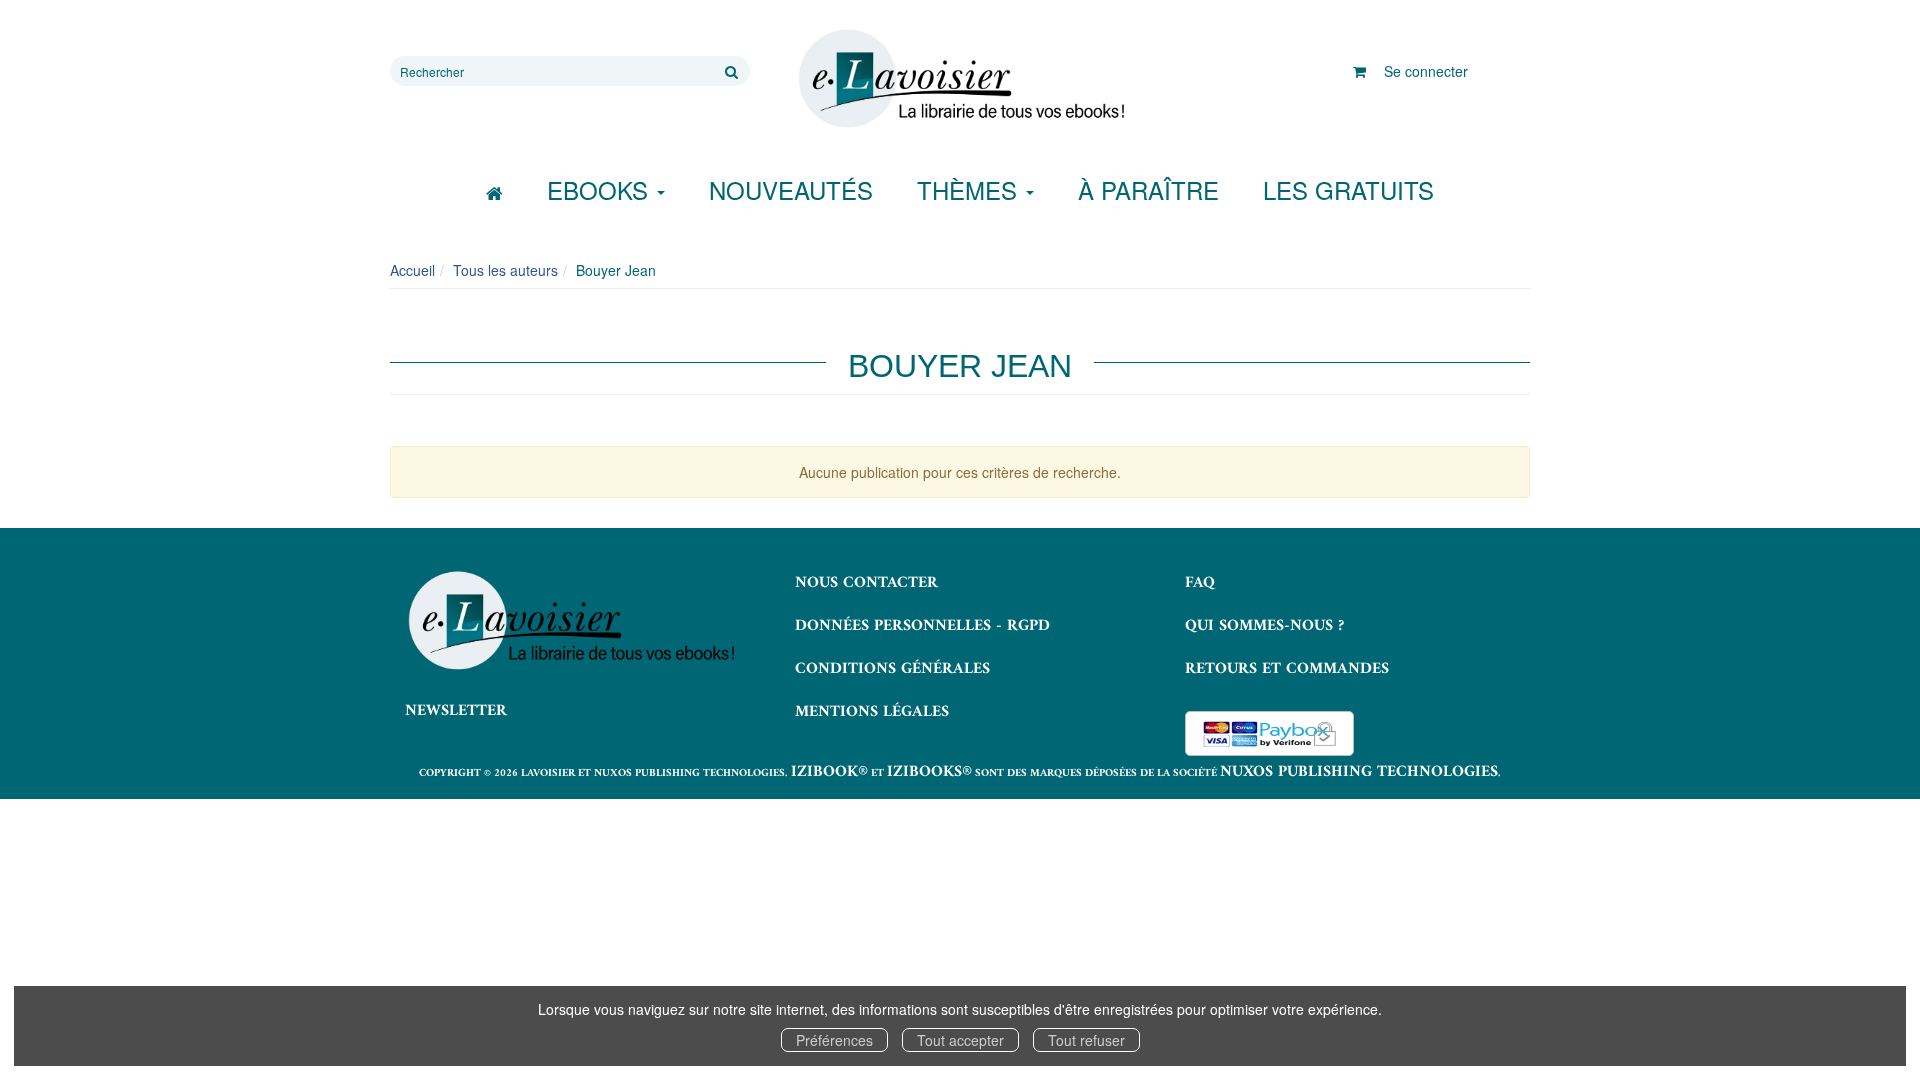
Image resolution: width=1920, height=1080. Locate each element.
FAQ (1200, 583)
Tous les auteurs (505, 270)
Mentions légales (872, 712)
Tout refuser (1086, 1040)
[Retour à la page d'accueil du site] (960, 79)
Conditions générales (892, 669)
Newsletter (456, 711)
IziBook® (829, 772)
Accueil (412, 270)
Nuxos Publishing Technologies (1359, 772)
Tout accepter (960, 1040)
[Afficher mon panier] (1359, 71)
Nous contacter (866, 583)
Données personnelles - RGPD (922, 626)
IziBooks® (929, 772)
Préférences (834, 1040)
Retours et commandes (1287, 669)
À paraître (1148, 189)
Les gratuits (1348, 189)
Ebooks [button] (601, 189)
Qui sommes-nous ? (1264, 626)
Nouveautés (791, 189)
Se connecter (1426, 71)
